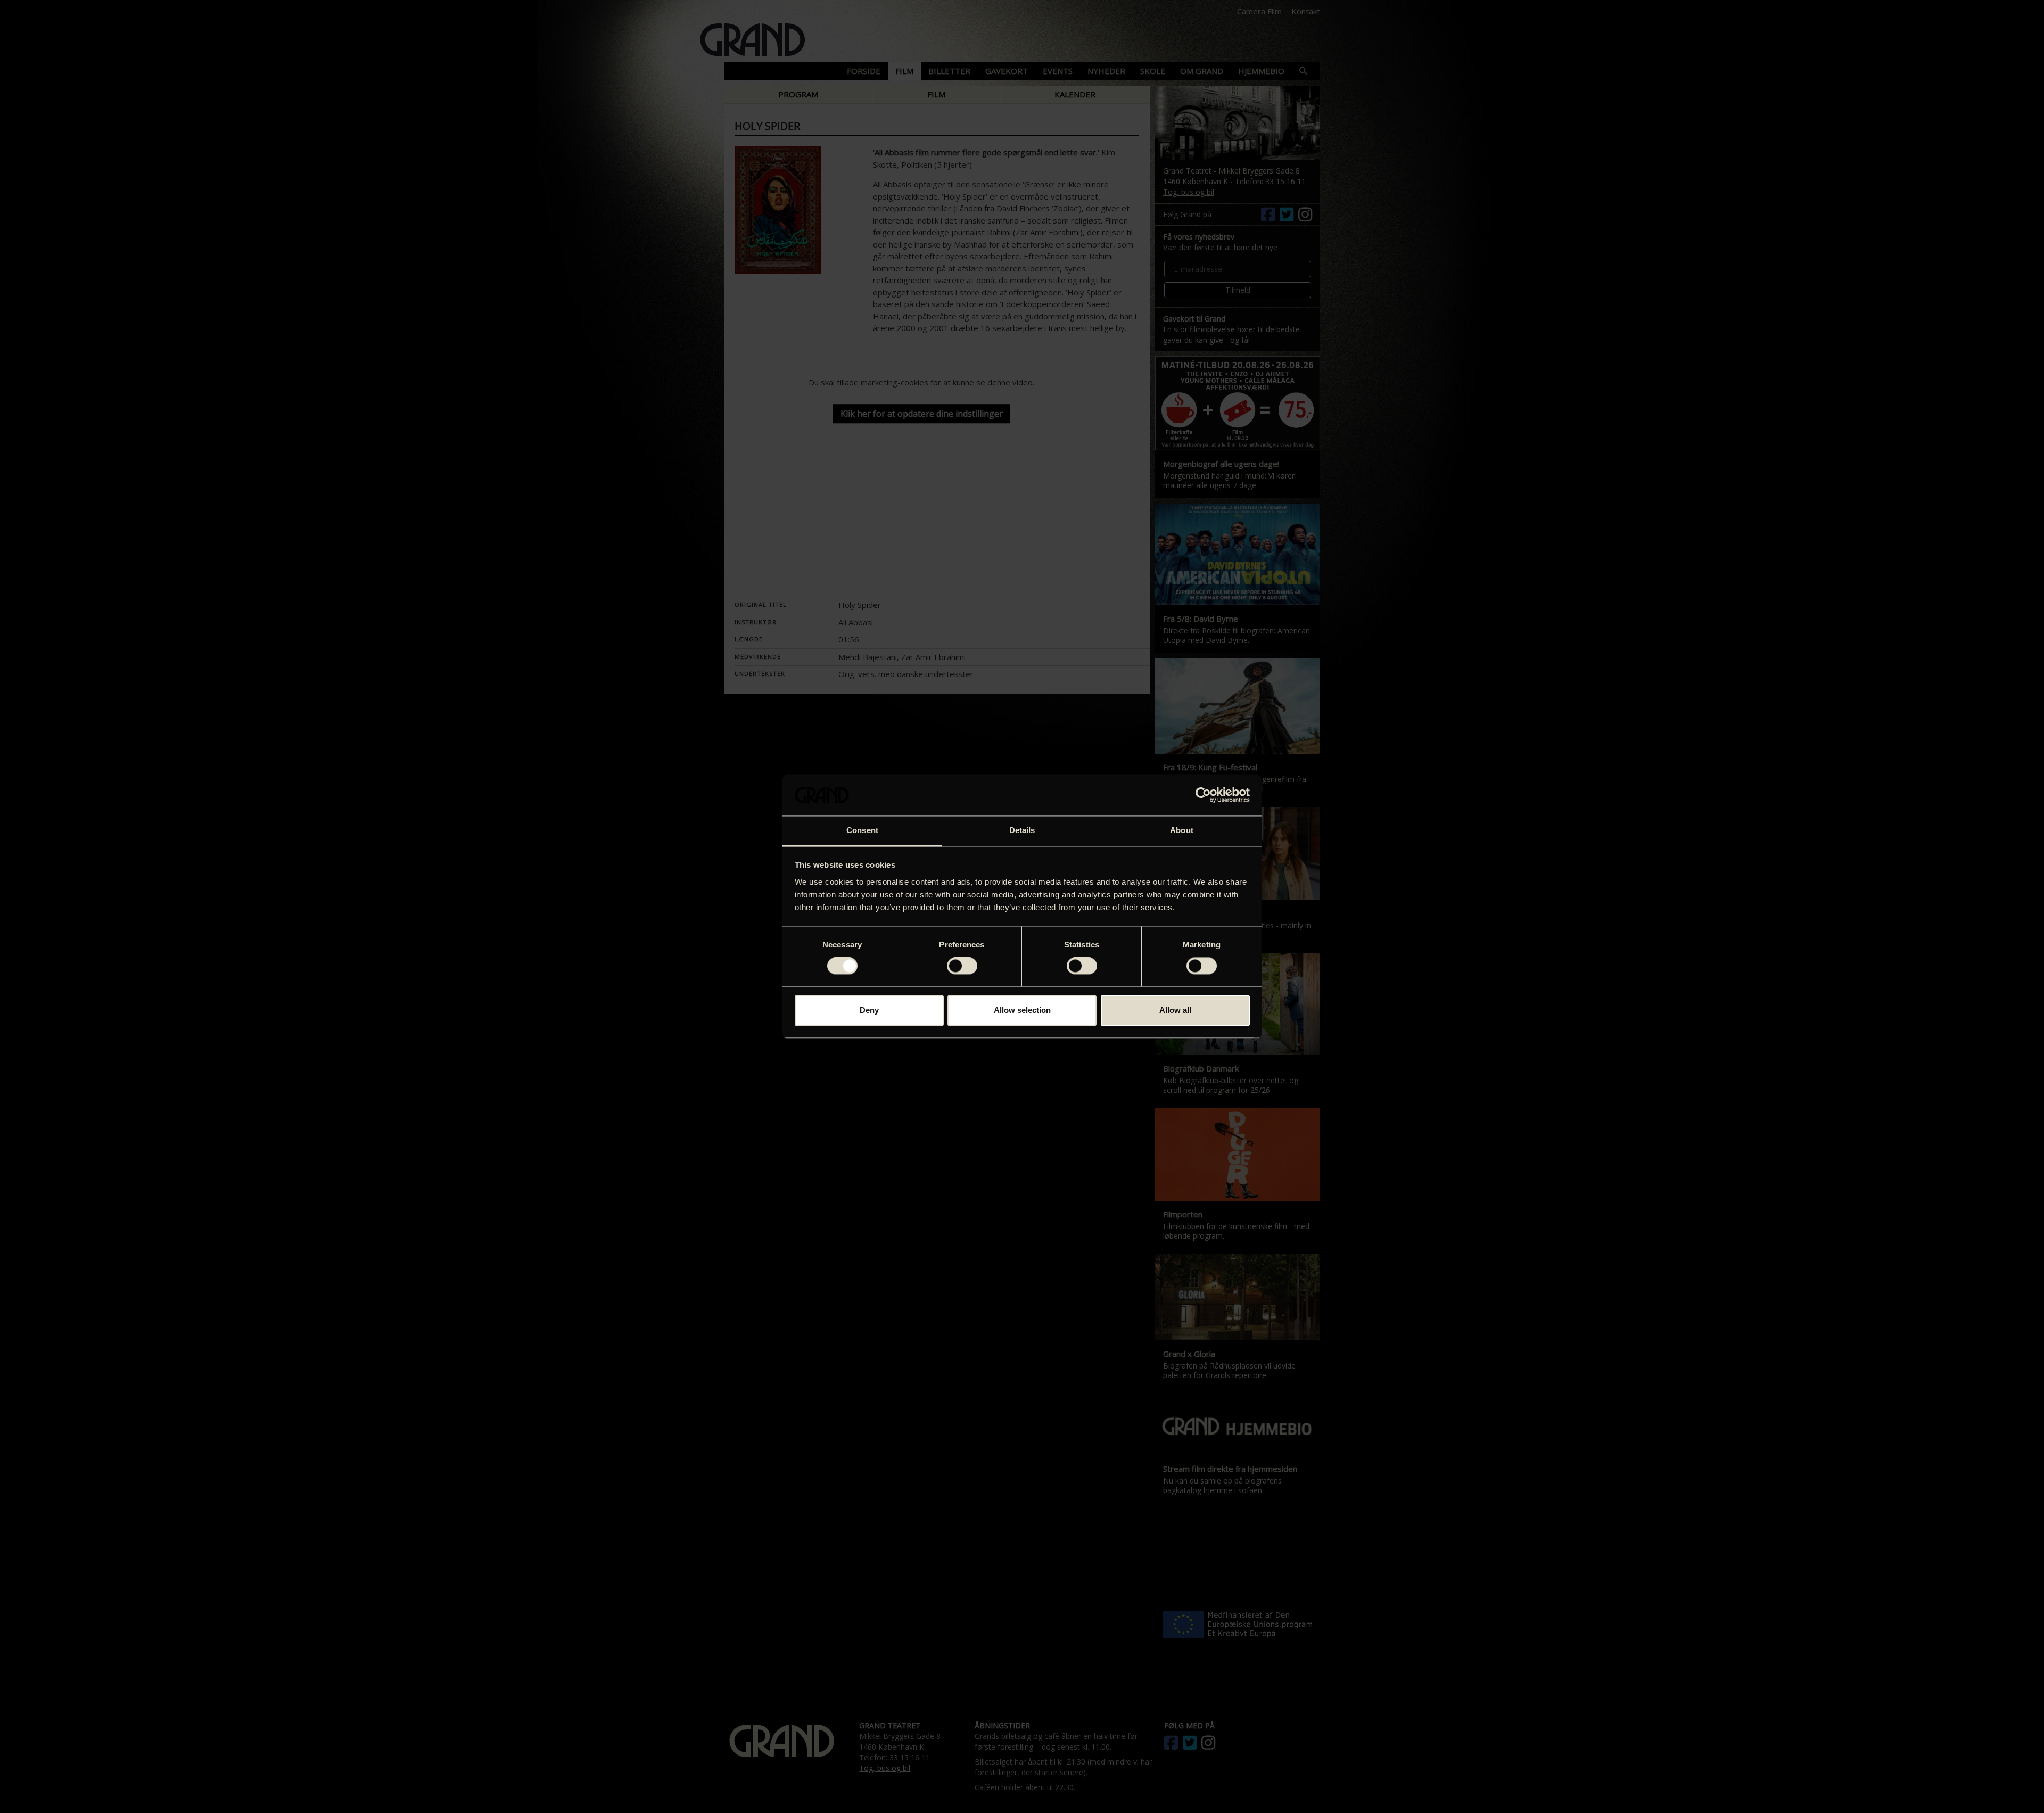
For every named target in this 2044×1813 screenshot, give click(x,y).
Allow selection (1022, 1010)
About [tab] (1182, 830)
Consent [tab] (862, 830)
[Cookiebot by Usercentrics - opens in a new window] (1203, 795)
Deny (869, 1010)
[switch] (962, 966)
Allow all (1175, 1010)
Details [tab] (1022, 830)
